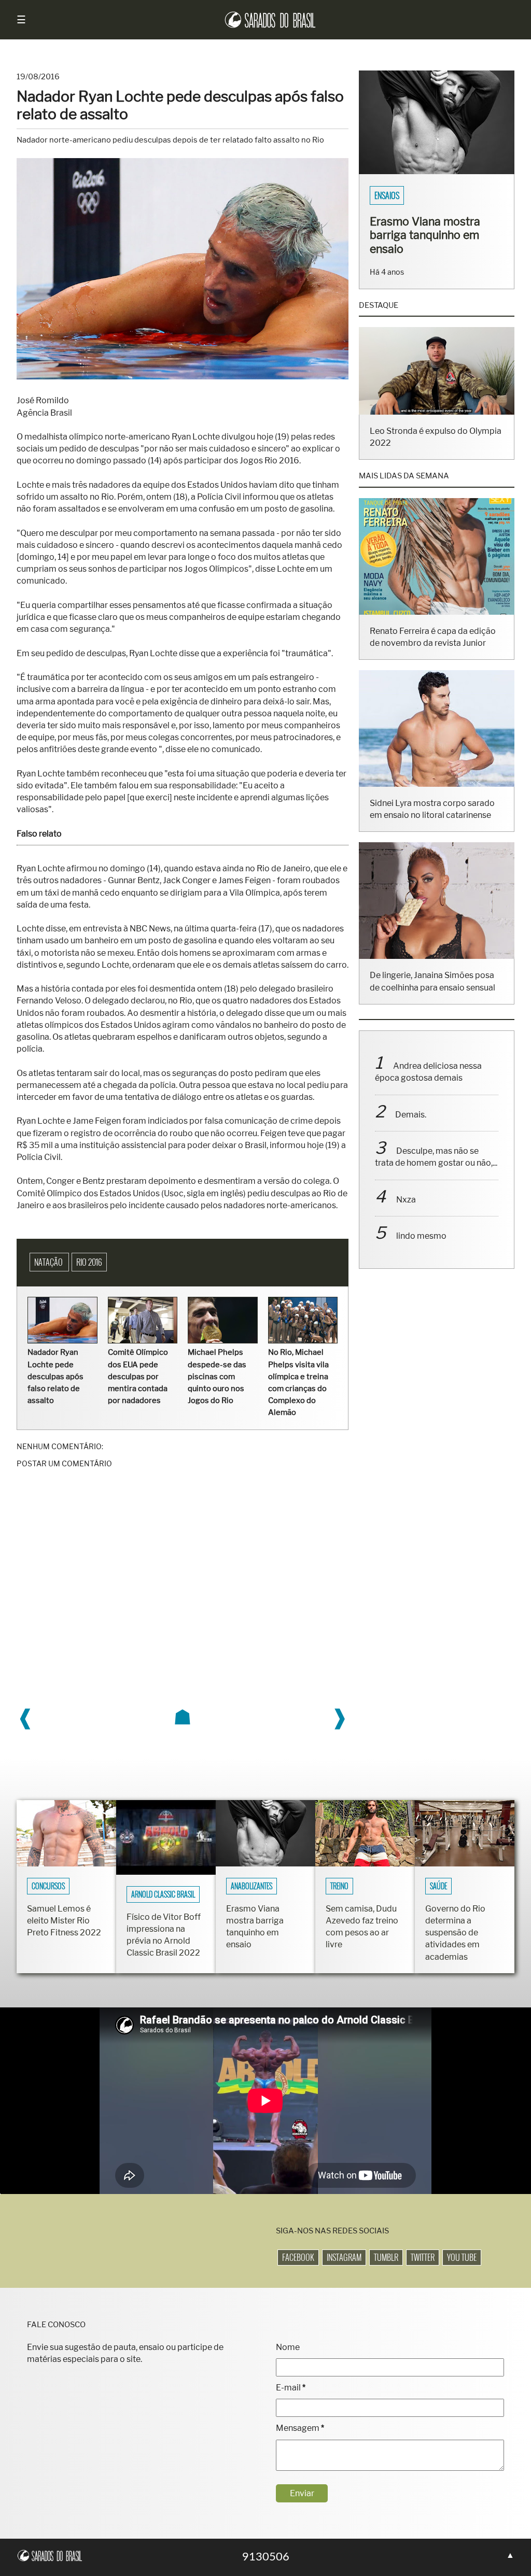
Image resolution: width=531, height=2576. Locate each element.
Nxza (406, 1213)
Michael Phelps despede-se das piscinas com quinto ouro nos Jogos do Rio (217, 1376)
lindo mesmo (421, 1249)
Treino (339, 1886)
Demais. (411, 1128)
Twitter (423, 2257)
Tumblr (386, 2257)
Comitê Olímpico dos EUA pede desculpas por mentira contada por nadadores (138, 1376)
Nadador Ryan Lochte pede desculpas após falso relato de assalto (55, 1376)
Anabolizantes (251, 1886)
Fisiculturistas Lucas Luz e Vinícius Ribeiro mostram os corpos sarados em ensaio (433, 242)
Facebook (298, 2257)
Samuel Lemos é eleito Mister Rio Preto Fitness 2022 (64, 1921)
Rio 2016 (89, 1262)
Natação (49, 1262)
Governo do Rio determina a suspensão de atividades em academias (455, 1933)
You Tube (462, 2257)
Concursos (48, 1886)
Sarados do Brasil (405, 195)
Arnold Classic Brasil (163, 1894)
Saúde (438, 1886)
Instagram (344, 2257)
